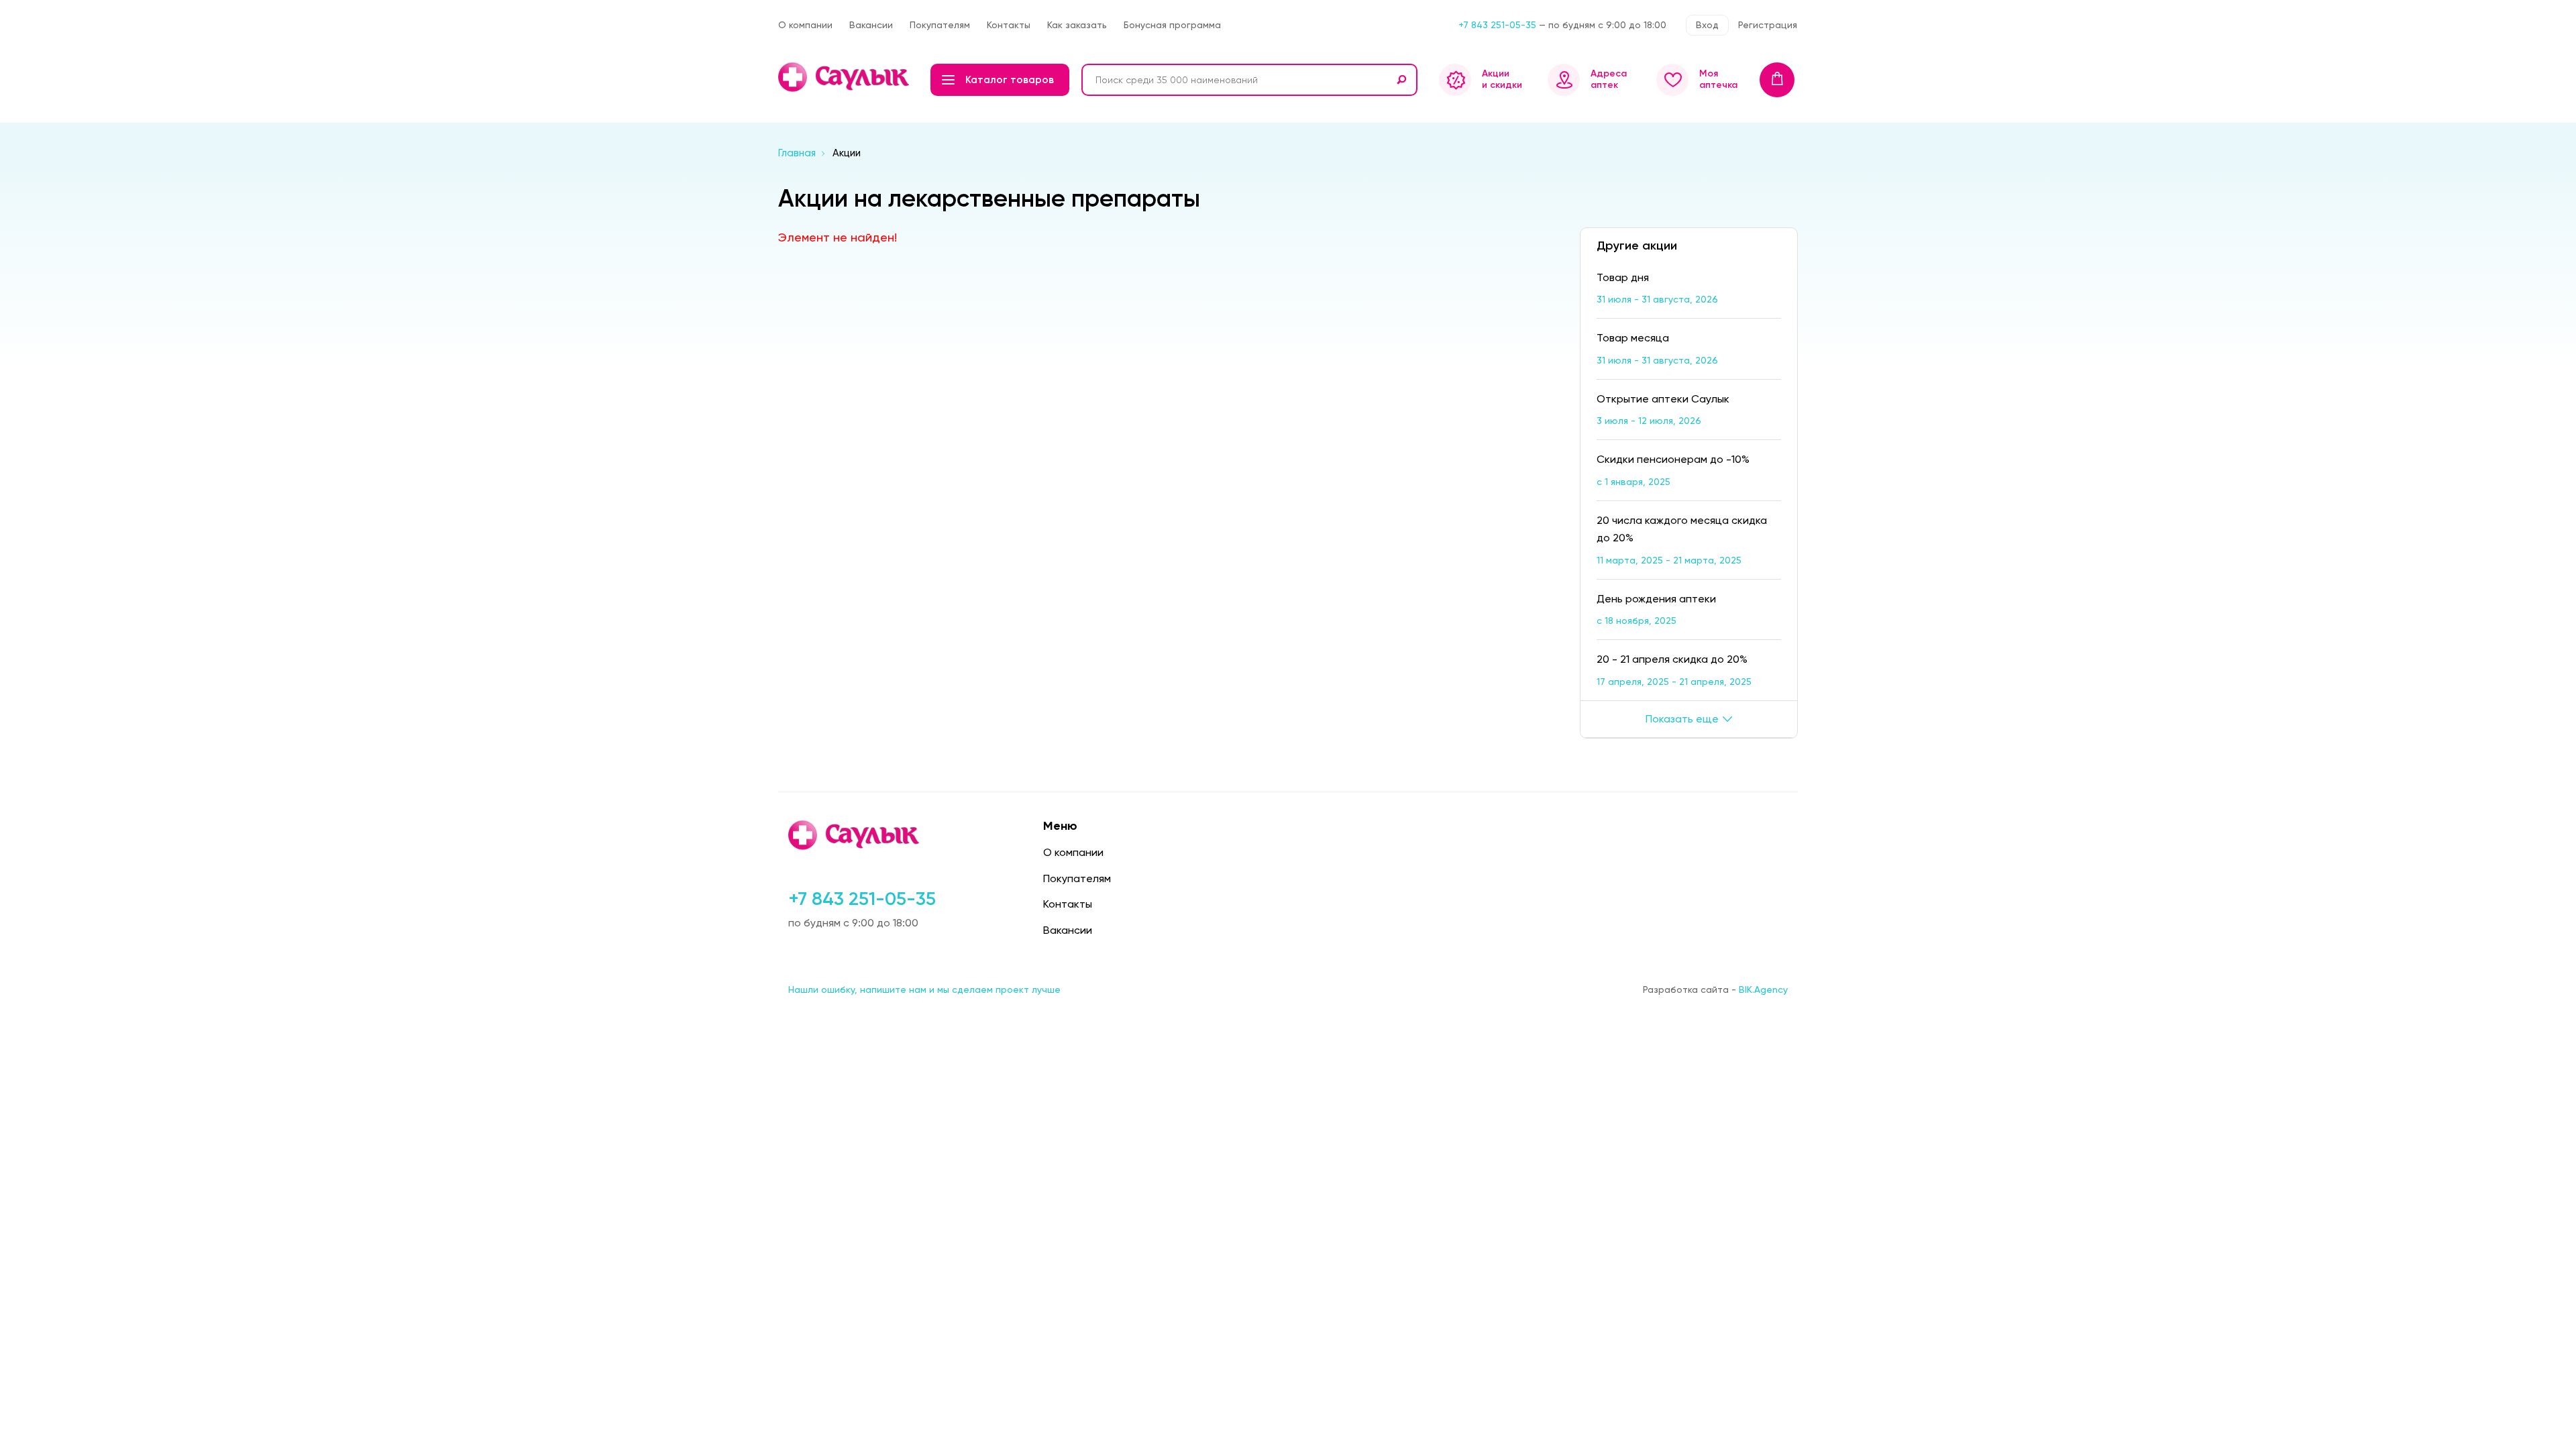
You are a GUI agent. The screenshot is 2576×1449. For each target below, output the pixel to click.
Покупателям (940, 25)
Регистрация (1768, 25)
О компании (805, 25)
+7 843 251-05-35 (1497, 25)
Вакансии (871, 25)
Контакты (1009, 25)
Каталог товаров (1010, 80)
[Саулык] (845, 77)
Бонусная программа (1172, 25)
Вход (1707, 25)
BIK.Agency (1763, 989)
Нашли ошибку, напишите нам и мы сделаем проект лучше (924, 989)
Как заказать (1077, 25)
